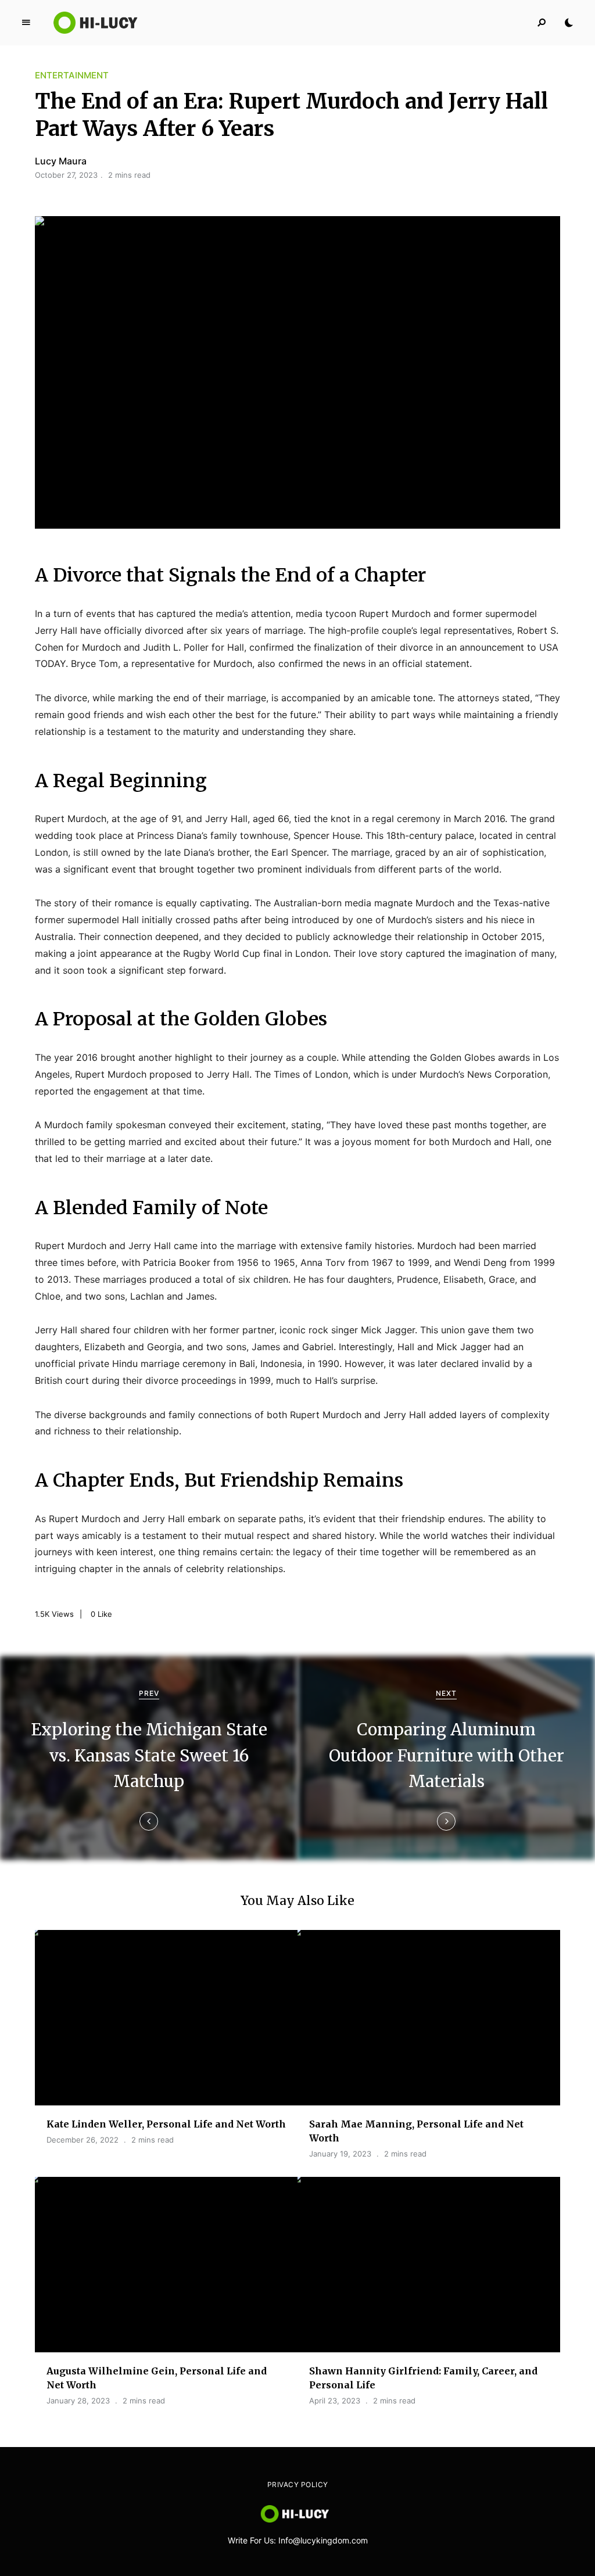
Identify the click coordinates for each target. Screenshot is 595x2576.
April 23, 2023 (335, 2401)
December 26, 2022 (83, 2140)
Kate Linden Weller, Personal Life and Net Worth (166, 2124)
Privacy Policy (298, 2484)
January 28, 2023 (78, 2401)
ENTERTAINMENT (72, 75)
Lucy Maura (61, 161)
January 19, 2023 (340, 2154)
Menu (26, 23)
